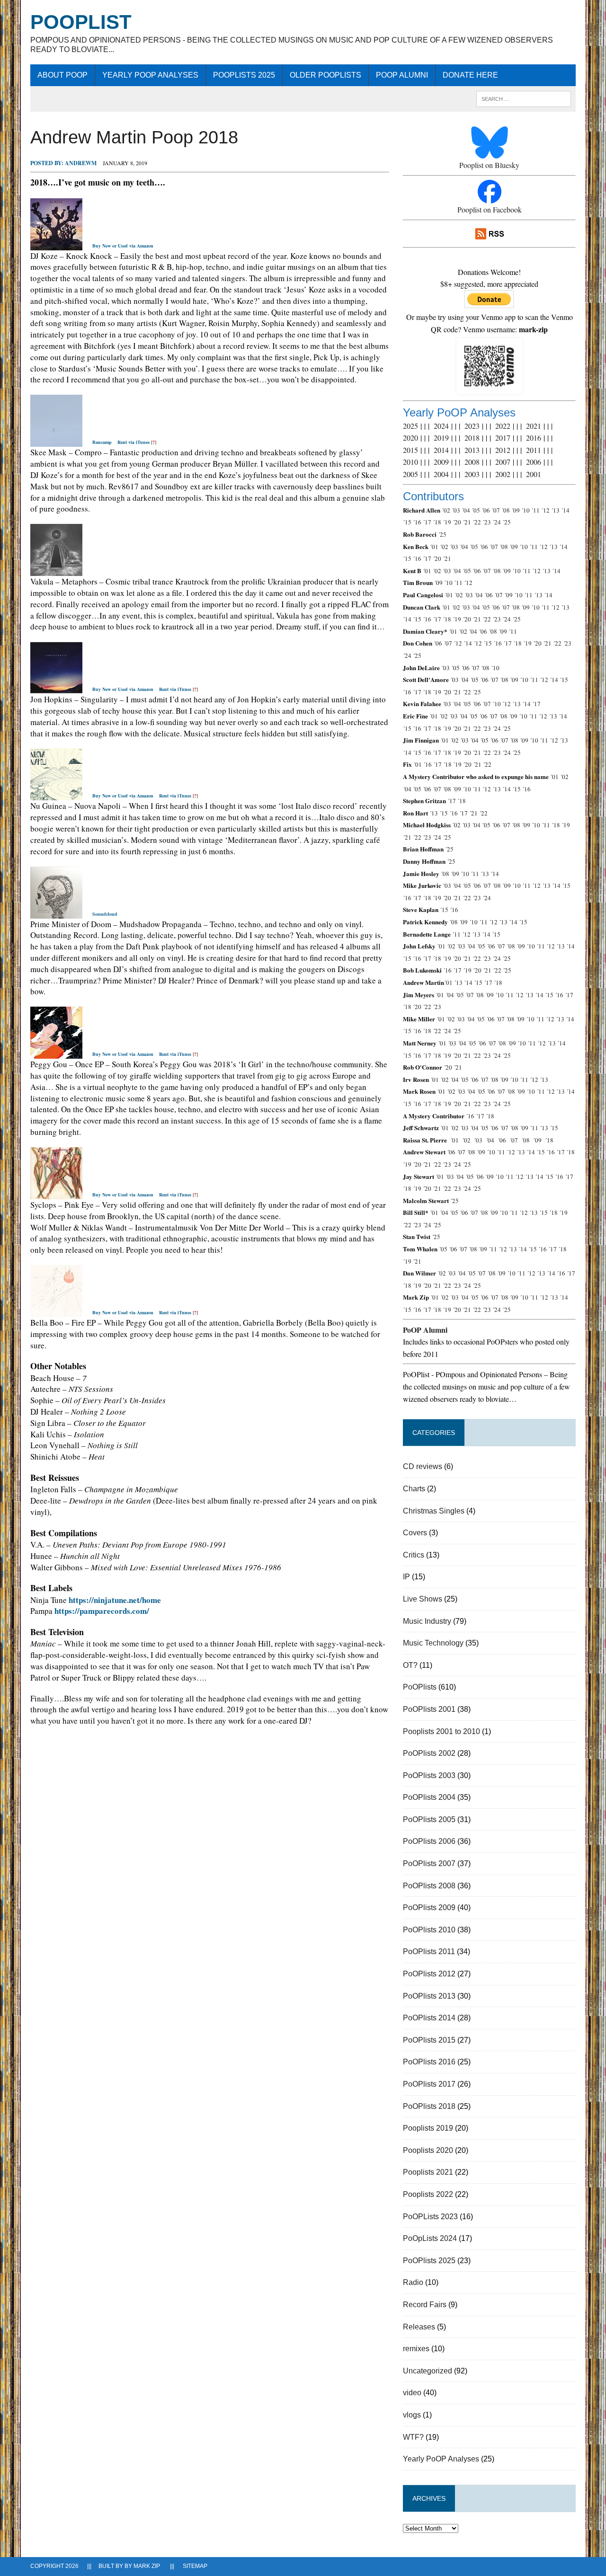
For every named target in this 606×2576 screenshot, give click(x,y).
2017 (503, 438)
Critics (414, 1555)
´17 (427, 522)
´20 (457, 522)
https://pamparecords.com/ (102, 1611)
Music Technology (433, 1643)
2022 (503, 426)
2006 (534, 462)
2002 (503, 474)
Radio (413, 2282)
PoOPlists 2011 (429, 1952)
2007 (503, 462)
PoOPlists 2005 (429, 1819)
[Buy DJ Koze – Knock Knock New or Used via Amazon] (56, 244)
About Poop (62, 75)
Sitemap (195, 2566)
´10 (526, 510)
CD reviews (423, 1466)
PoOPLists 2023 (430, 2217)
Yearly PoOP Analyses (150, 75)
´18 (437, 522)
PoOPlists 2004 (429, 1797)
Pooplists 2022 (428, 2194)
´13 (555, 510)
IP (406, 1577)
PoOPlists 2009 (429, 1908)
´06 (486, 510)
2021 (534, 426)
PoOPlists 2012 (429, 1974)
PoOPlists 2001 (429, 1709)
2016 (534, 438)
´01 (434, 547)
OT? (410, 1665)
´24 (497, 522)
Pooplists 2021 (428, 2172)
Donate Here (470, 75)
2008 (472, 462)
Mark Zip (147, 2566)
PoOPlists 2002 (429, 1753)
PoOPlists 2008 (429, 1886)
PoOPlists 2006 (429, 1841)
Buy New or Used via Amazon (123, 246)
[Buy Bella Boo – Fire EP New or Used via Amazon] (56, 1311)
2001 (534, 474)
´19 (447, 522)
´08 (506, 510)
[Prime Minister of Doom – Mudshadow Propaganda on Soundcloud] (56, 913)
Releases (419, 2327)
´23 (487, 522)
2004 (441, 474)
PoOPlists (420, 1687)
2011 (534, 450)
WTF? (413, 2437)
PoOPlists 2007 (429, 1863)
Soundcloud (105, 914)
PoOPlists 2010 (429, 1930)
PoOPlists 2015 (429, 2040)
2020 (410, 438)
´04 (466, 510)
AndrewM (81, 163)
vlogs (412, 2415)
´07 (496, 510)
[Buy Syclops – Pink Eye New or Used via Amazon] (56, 1193)
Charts (414, 1489)
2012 (503, 450)
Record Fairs (425, 2305)
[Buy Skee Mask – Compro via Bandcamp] (56, 441)
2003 (472, 474)
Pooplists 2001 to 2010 (441, 1731)
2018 (472, 438)
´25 (507, 522)
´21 (467, 522)
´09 (516, 510)
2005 (410, 474)
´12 (545, 510)
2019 (441, 438)
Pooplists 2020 (428, 2150)
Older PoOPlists (325, 75)
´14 (565, 510)
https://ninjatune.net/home (115, 1600)
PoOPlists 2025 (244, 75)
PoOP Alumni (402, 75)
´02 (446, 510)
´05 (476, 510)
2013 (472, 450)
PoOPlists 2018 (429, 2106)
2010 (410, 462)
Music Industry (427, 1621)
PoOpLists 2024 (430, 2238)
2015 (410, 450)
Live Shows (423, 1599)
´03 (456, 510)
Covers (415, 1533)
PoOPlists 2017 (429, 2084)
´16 (417, 522)
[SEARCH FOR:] (524, 98)
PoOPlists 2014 (429, 2018)
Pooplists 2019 (428, 2128)
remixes (416, 2349)
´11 (535, 510)
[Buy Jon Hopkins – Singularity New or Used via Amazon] (56, 688)
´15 (407, 522)
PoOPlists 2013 (429, 1996)
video (412, 2393)
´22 (477, 522)
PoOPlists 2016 (429, 2062)
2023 (472, 426)
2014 (441, 450)
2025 (410, 426)
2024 (441, 426)
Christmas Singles (434, 1511)
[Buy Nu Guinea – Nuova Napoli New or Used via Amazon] (56, 795)
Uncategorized (428, 2371)
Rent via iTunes (134, 442)
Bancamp (102, 442)
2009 (441, 462)
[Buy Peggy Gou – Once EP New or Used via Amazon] (56, 1053)
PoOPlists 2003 (429, 1775)
